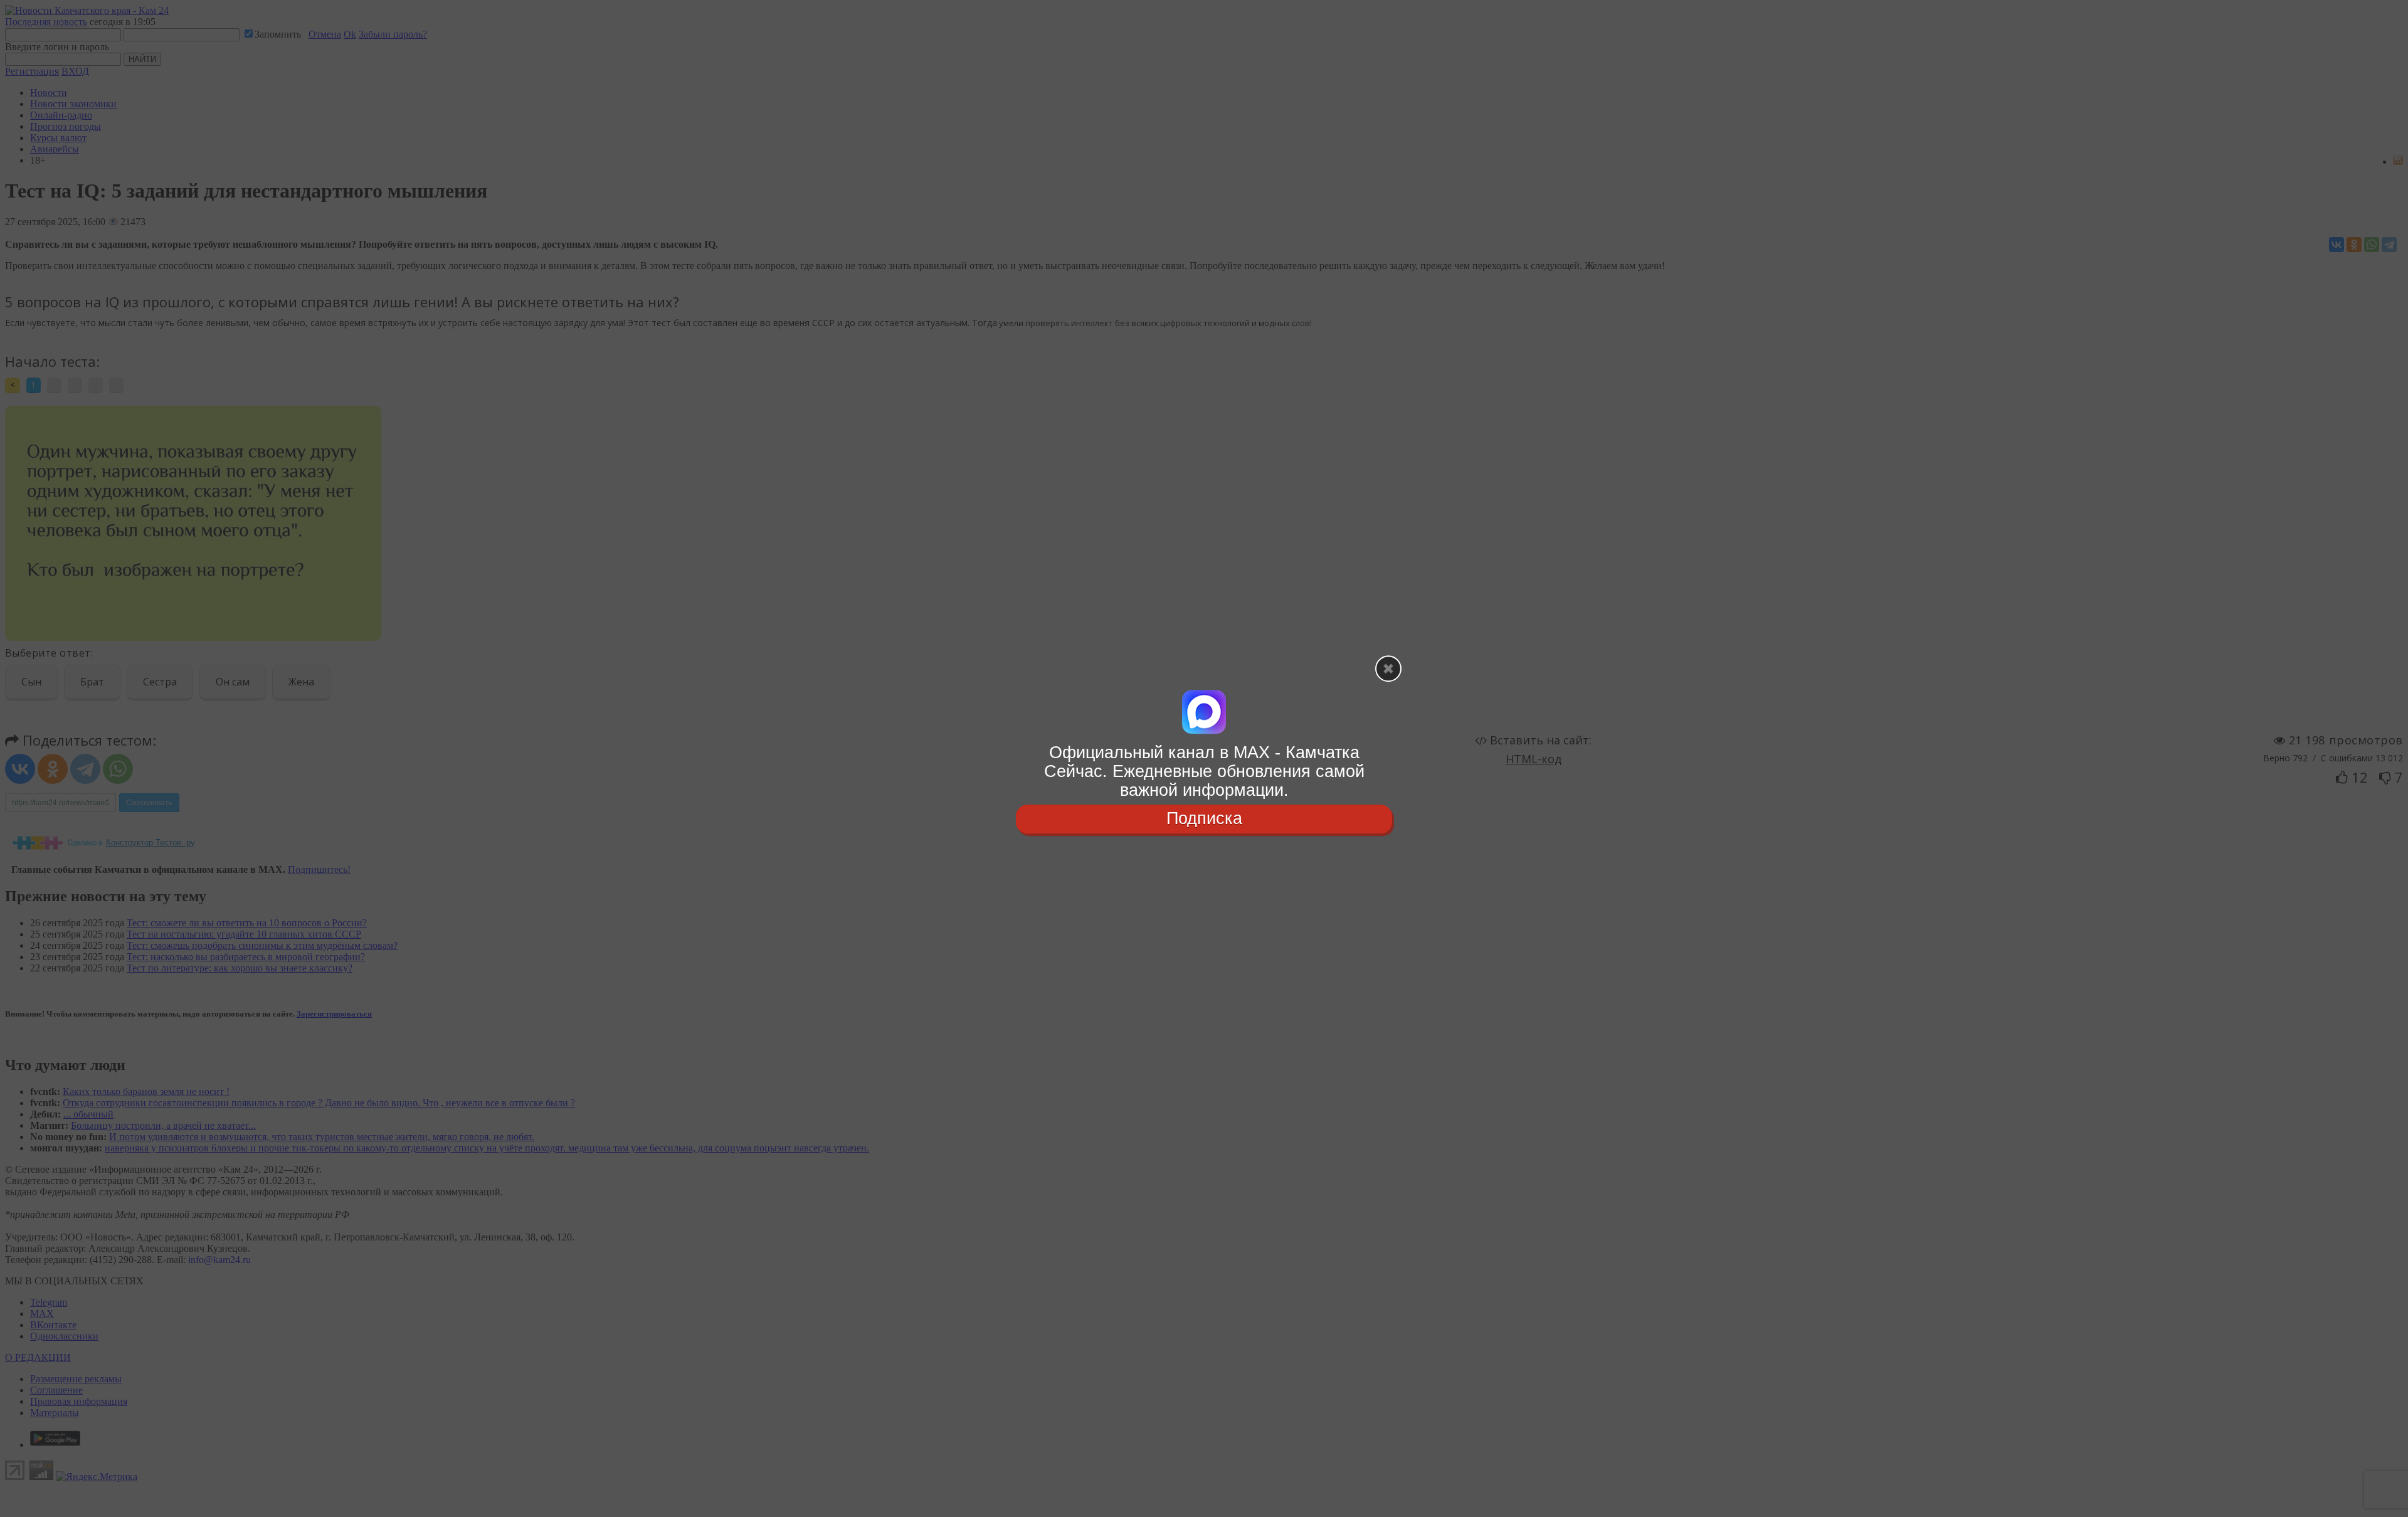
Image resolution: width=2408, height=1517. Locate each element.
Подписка (1204, 819)
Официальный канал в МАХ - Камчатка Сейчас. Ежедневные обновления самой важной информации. (1204, 771)
